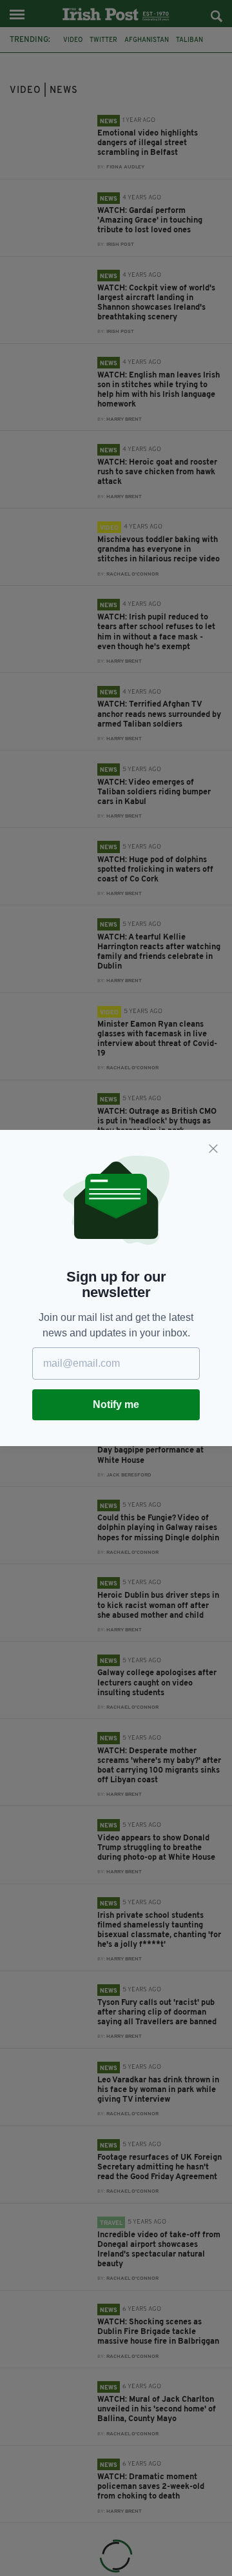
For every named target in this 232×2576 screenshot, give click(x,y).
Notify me (116, 1404)
